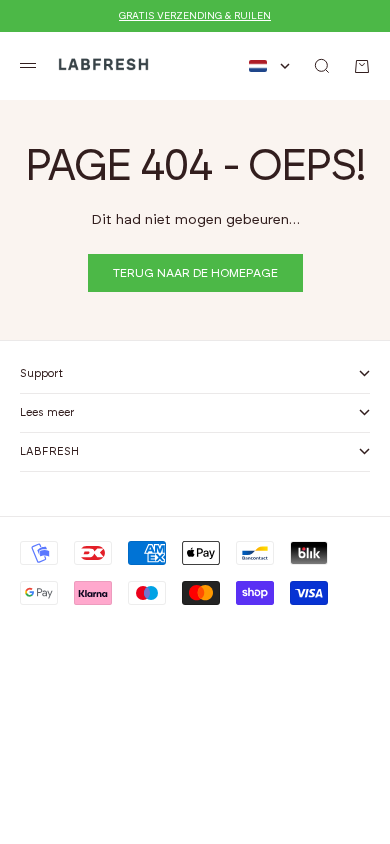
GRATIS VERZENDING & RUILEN (195, 16)
